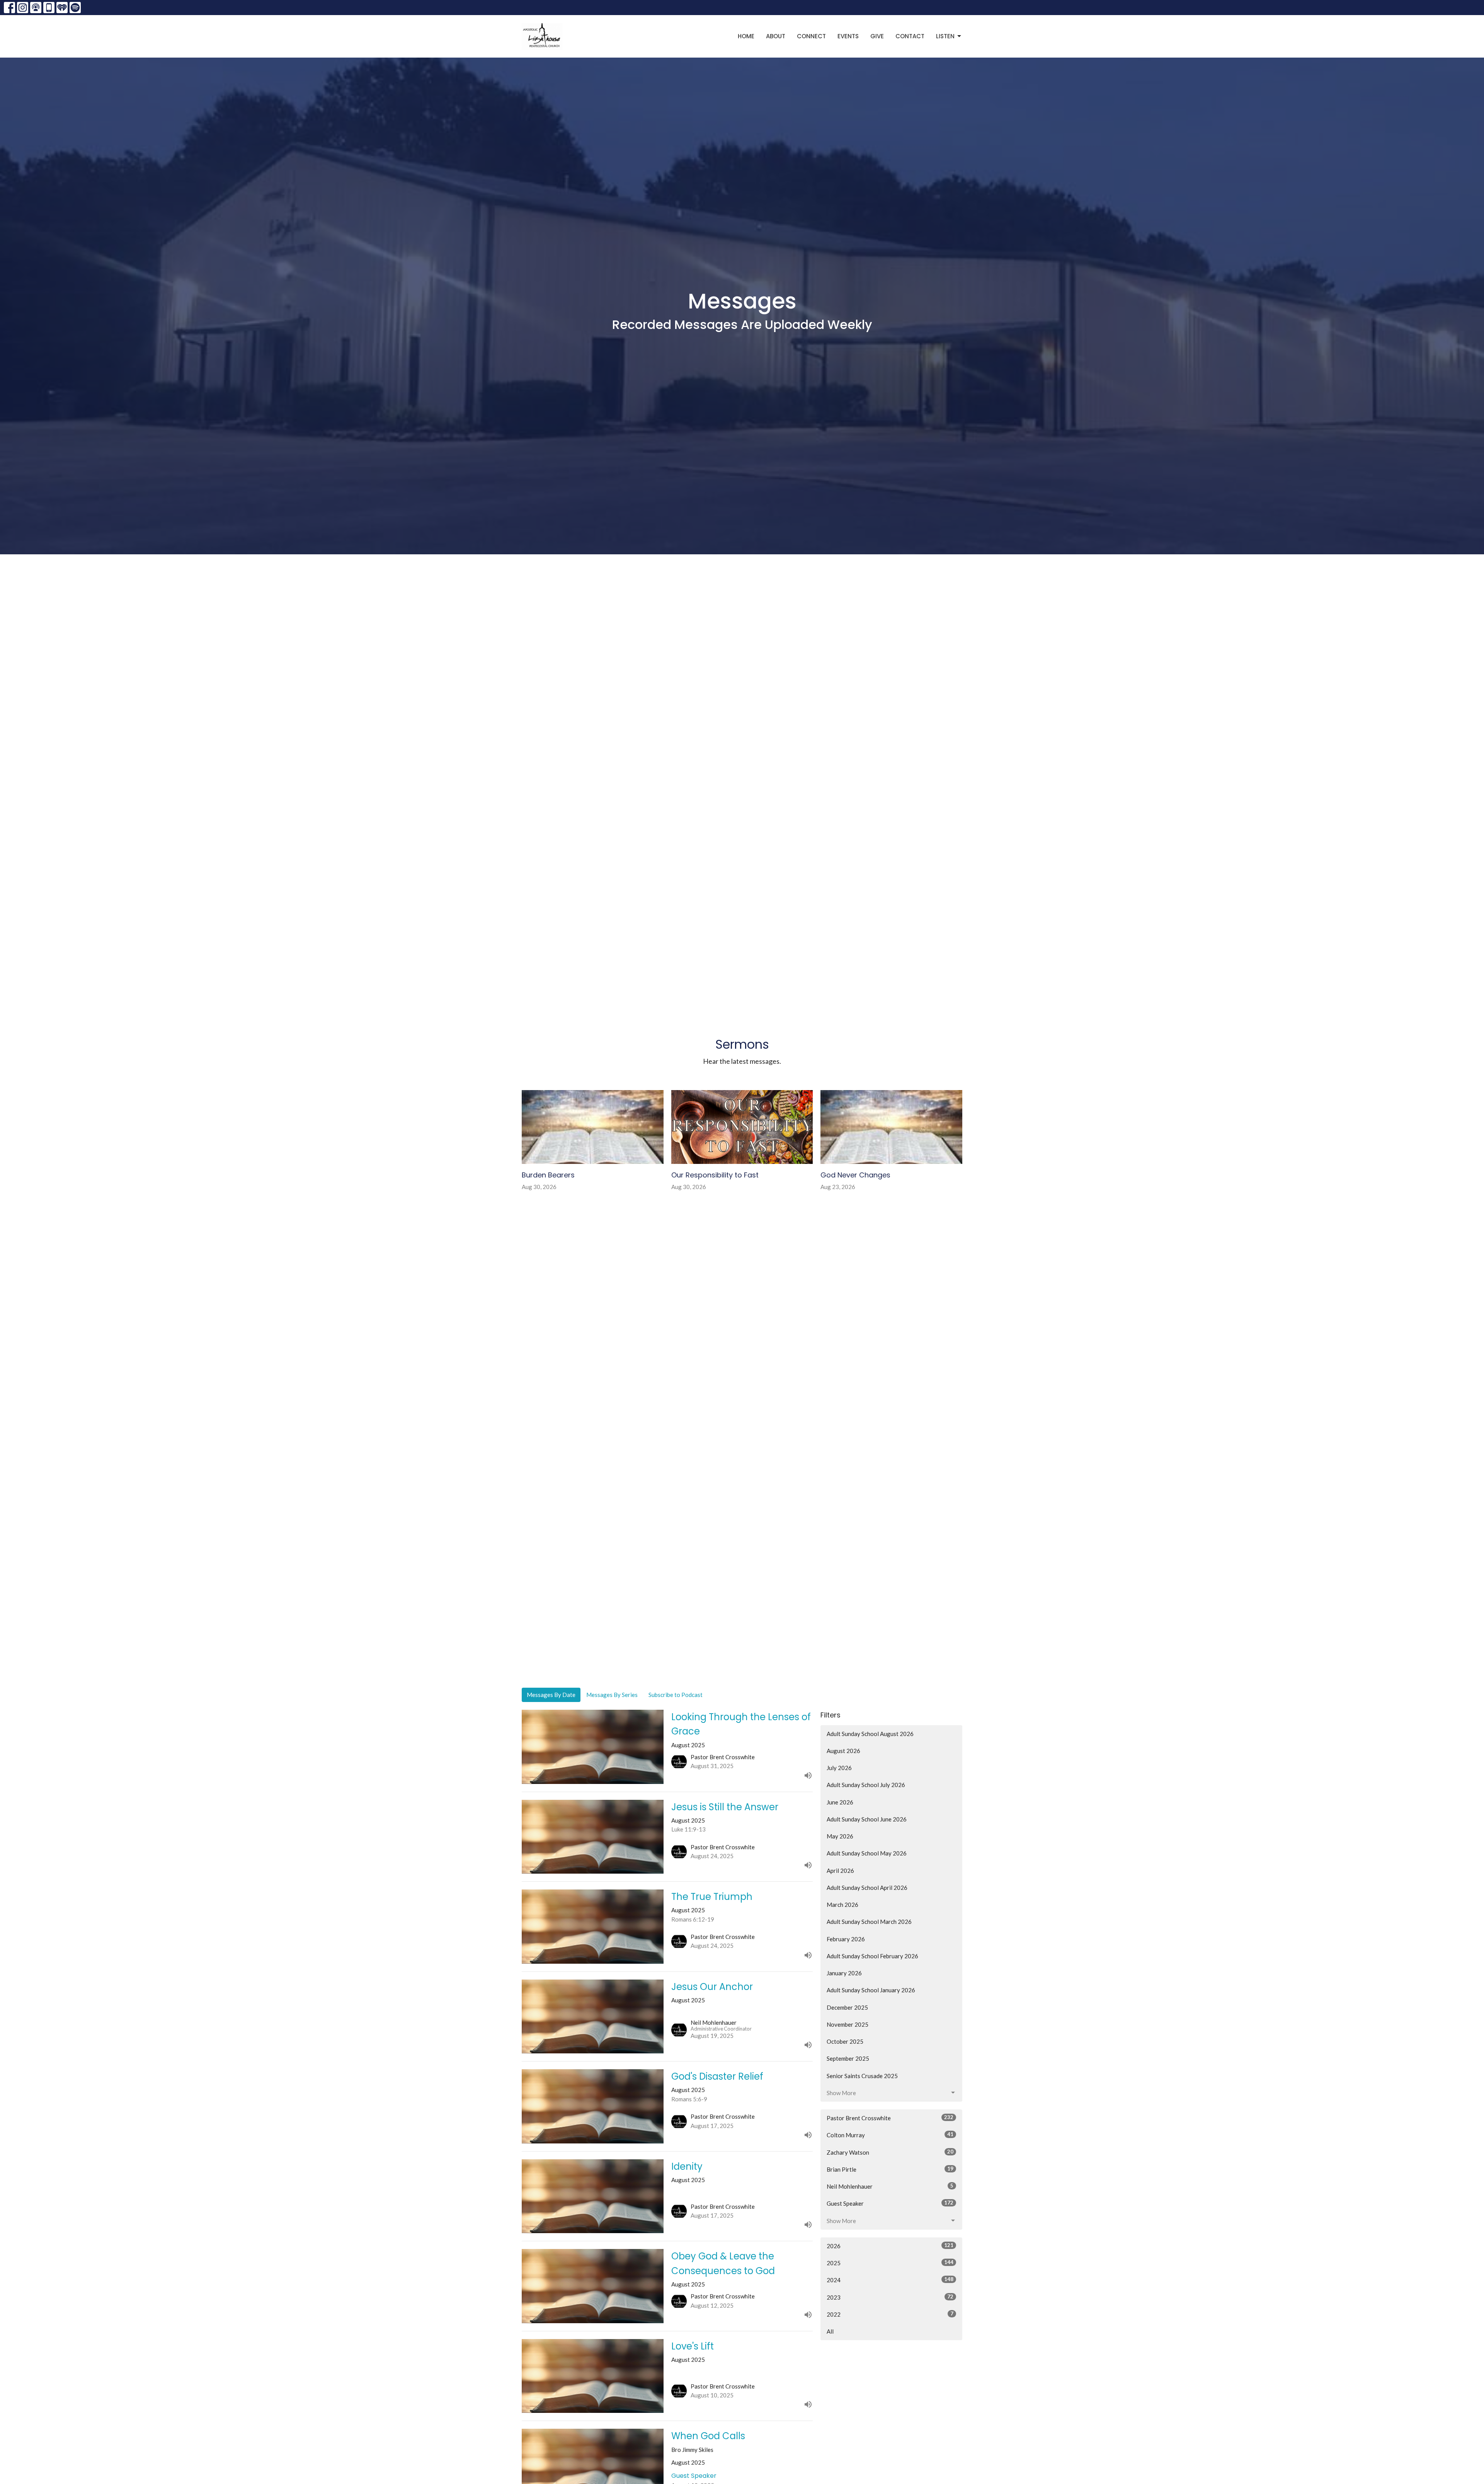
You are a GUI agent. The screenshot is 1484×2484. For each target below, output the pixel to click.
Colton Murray (890, 2135)
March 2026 (842, 1905)
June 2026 (840, 1802)
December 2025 (847, 2007)
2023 (890, 2297)
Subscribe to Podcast (676, 1695)
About (776, 36)
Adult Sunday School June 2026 (867, 1819)
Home (746, 36)
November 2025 (848, 2024)
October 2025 (845, 2041)
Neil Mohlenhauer (890, 2186)
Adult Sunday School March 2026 (869, 1922)
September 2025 (848, 2058)
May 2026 (840, 1836)
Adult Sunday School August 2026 (870, 1734)
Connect (811, 36)
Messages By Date (551, 1695)
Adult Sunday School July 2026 (866, 1785)
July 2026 (839, 1768)
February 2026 (846, 1939)
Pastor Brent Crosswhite (890, 2118)
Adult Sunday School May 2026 (867, 1853)
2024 (890, 2280)
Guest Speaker (890, 2203)
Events (848, 36)
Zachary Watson (890, 2152)
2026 (890, 2246)
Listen (945, 36)
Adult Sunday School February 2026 (872, 1956)
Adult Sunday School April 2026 (867, 1888)
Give (877, 36)
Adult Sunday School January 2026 (871, 1990)
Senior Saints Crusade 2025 (862, 2076)
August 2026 (843, 1751)
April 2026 (840, 1871)
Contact (910, 36)
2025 (890, 2263)
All (830, 2331)
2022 (890, 2314)
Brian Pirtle (890, 2169)
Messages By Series (612, 1695)
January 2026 (844, 1973)
